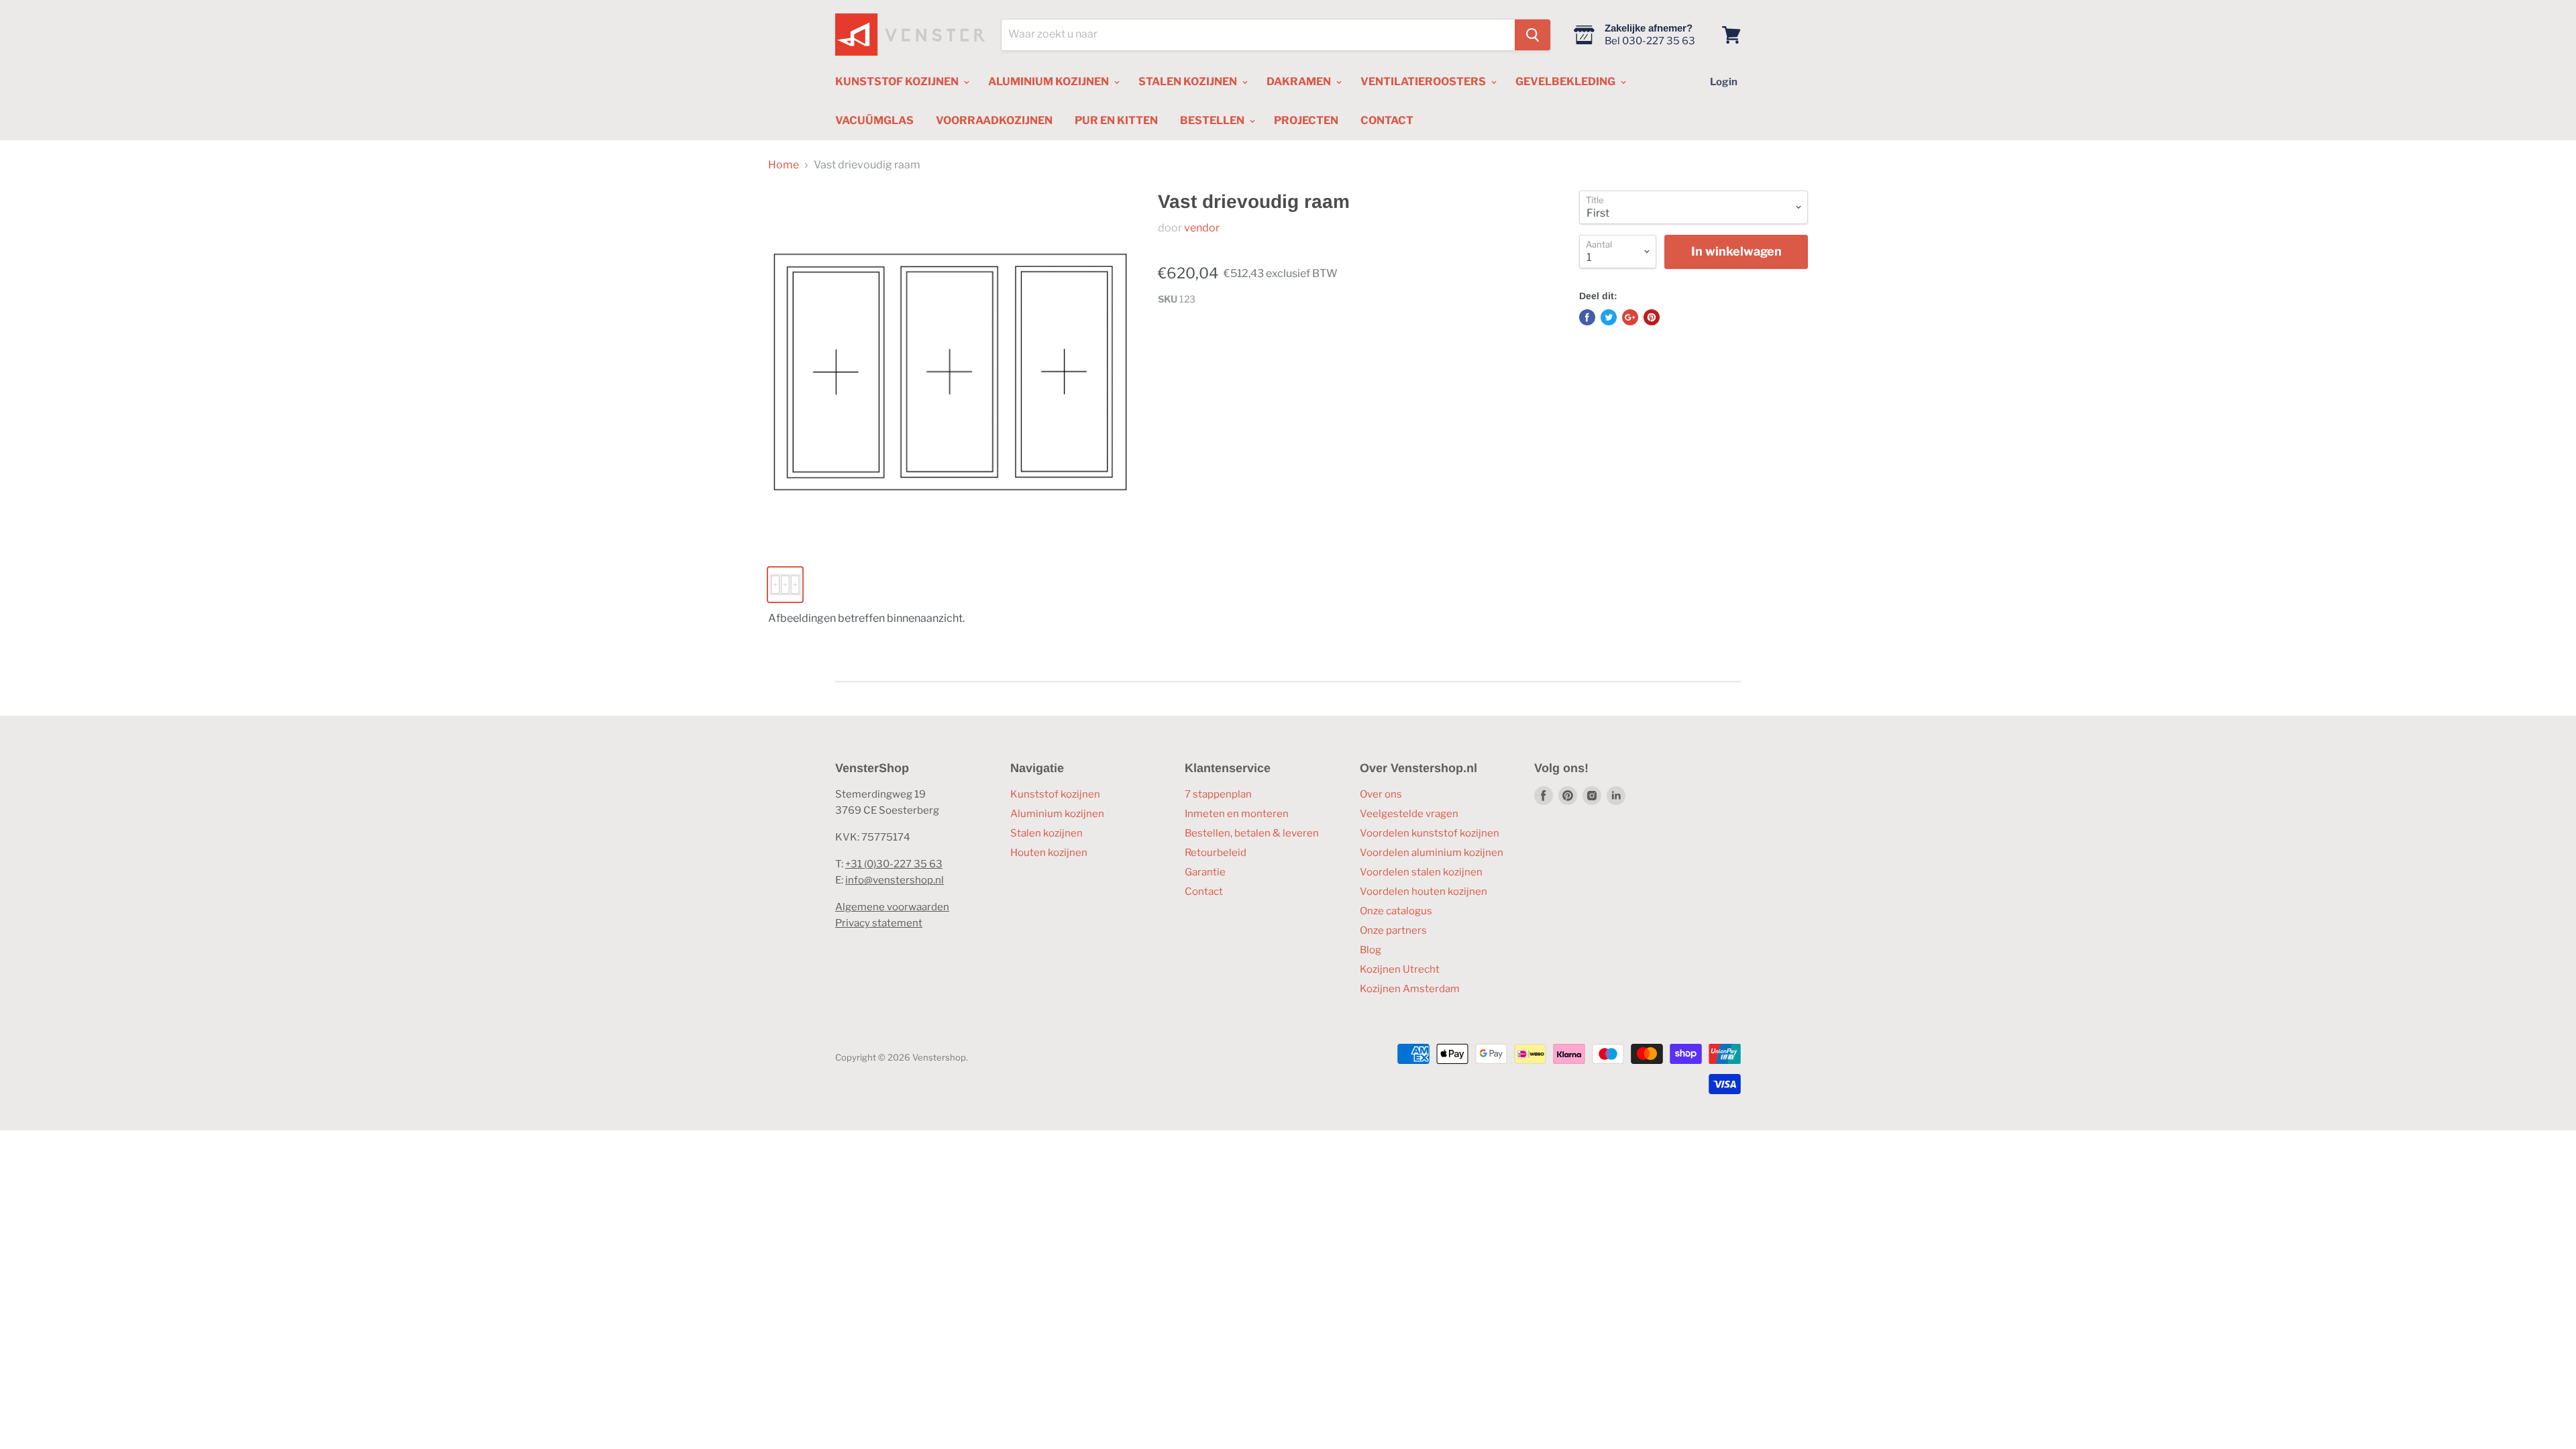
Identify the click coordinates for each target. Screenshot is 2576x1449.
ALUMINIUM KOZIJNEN (1050, 82)
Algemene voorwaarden (892, 907)
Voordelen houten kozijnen (1424, 892)
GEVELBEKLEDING (1566, 82)
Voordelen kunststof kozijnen (1430, 833)
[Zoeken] (1533, 35)
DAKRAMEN (1300, 82)
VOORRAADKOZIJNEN (994, 120)
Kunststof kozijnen (1055, 794)
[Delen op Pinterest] (1652, 317)
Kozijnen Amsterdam (1410, 989)
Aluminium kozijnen (1057, 814)
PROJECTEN (1306, 120)
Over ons (1381, 794)
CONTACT (1387, 120)
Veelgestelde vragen (1409, 814)
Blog (1371, 950)
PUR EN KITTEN (1116, 120)
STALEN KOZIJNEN (1189, 82)
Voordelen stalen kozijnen (1421, 872)
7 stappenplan (1218, 794)
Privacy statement (879, 923)
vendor (1202, 228)
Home (784, 165)
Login (1724, 82)
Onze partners (1393, 930)
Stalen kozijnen (1046, 833)
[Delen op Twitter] (1609, 317)
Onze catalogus (1396, 911)
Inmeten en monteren (1237, 814)
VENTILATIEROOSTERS (1424, 82)
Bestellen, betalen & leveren (1252, 833)
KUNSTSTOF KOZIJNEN (898, 82)
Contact (1204, 892)
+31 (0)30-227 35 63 (894, 864)
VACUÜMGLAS (874, 120)
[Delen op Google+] (1630, 317)
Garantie (1205, 872)
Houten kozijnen (1049, 853)
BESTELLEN (1213, 120)
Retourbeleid (1216, 853)
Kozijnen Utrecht (1400, 969)
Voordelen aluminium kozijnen (1432, 853)
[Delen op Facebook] (1587, 317)
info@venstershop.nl (895, 880)
